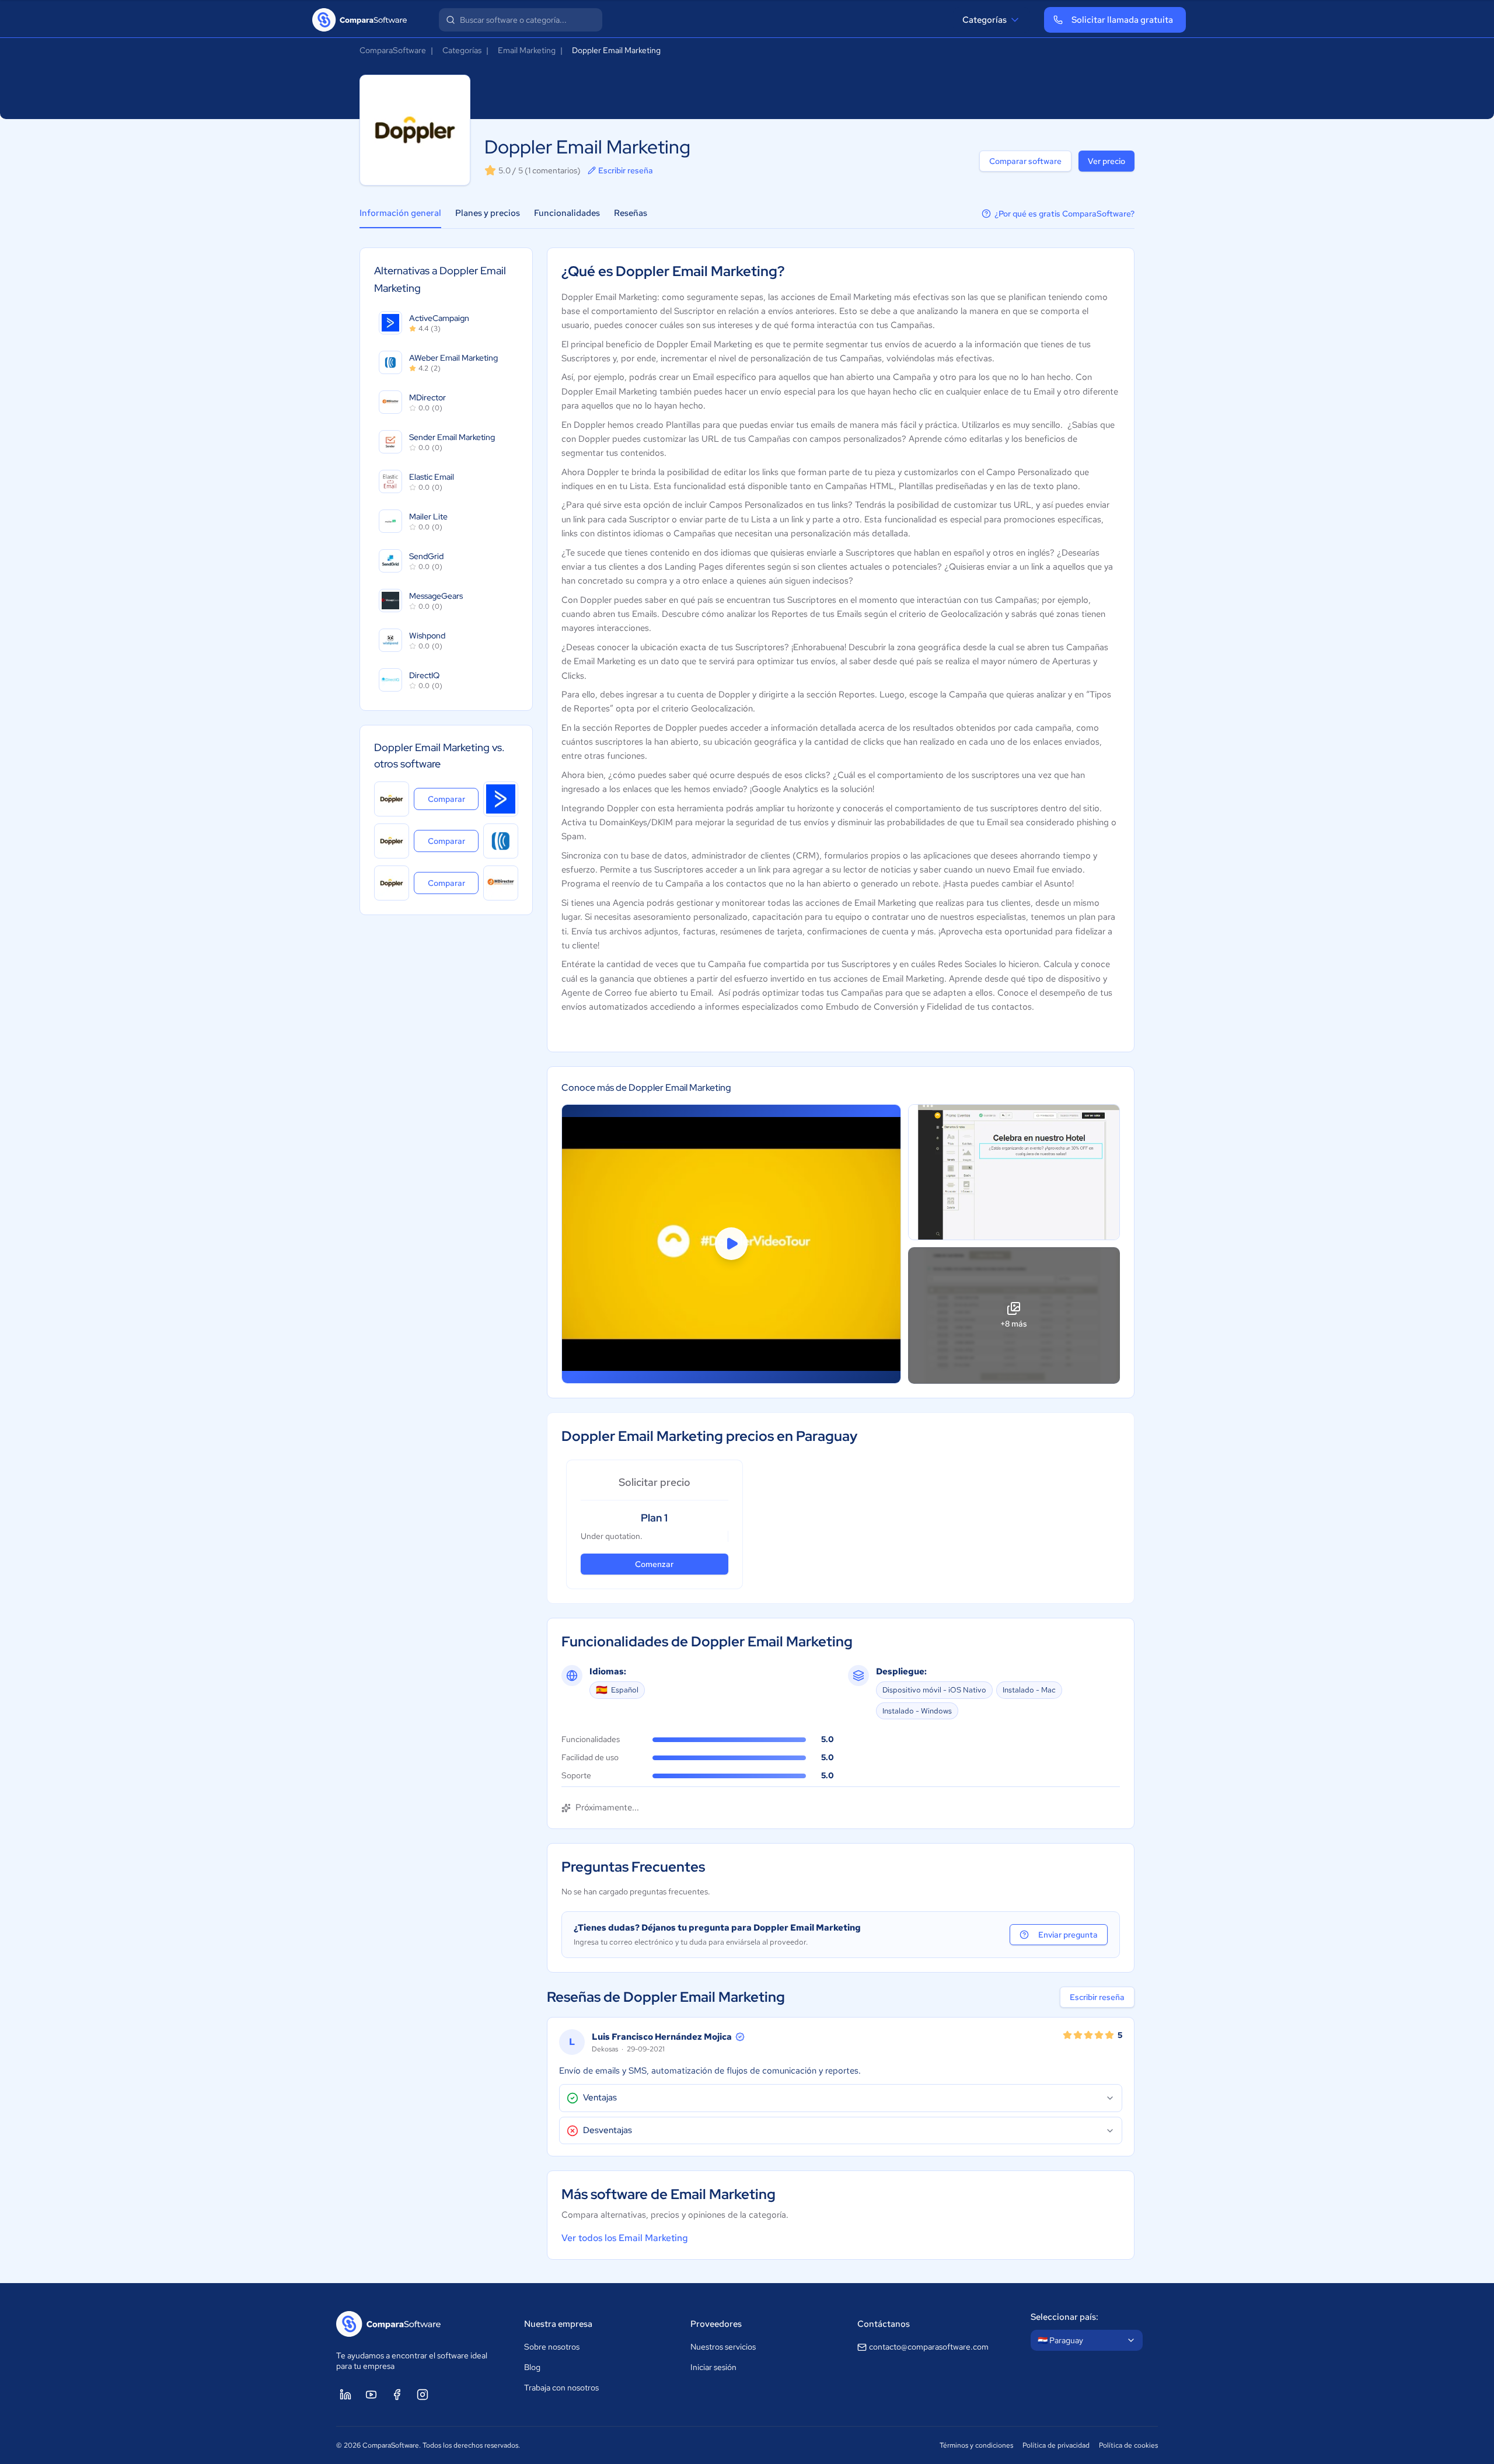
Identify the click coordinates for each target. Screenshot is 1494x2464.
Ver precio (1106, 161)
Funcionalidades (567, 213)
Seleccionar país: (1064, 2317)
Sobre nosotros (552, 2347)
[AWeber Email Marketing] (501, 841)
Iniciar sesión (713, 2367)
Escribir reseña (626, 170)
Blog (532, 2367)
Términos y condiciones (976, 2445)
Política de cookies (1128, 2445)
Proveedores (716, 2324)
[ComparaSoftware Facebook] (397, 2395)
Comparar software (1025, 161)
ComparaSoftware (393, 50)
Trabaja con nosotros (561, 2388)
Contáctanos (884, 2324)
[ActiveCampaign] (501, 799)
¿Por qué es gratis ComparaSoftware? (1064, 214)
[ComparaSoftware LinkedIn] (345, 2395)
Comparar (453, 799)
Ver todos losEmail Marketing (625, 2238)
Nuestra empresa (558, 2324)
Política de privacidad (1056, 2445)
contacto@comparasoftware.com (929, 2347)
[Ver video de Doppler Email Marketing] (731, 1244)
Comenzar (654, 1564)
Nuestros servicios (723, 2347)
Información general (400, 213)
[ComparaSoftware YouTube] (371, 2395)
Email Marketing (527, 50)
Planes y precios (488, 213)
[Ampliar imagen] (1014, 1172)
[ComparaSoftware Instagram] (423, 2395)
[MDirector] (501, 883)
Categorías (985, 20)
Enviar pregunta (1068, 1935)
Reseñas (631, 213)
